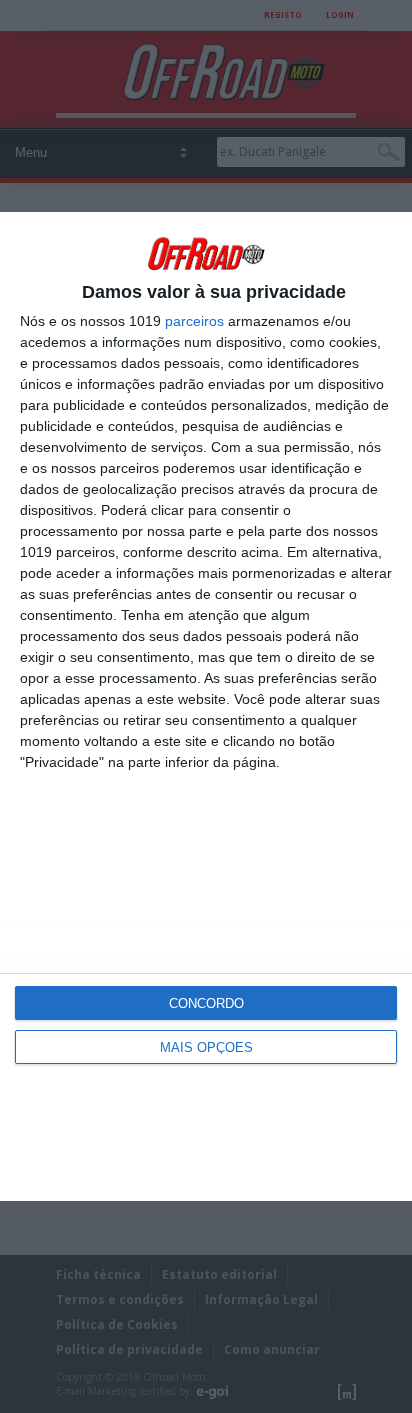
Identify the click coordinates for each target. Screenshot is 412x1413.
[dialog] (206, 706)
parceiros (194, 321)
